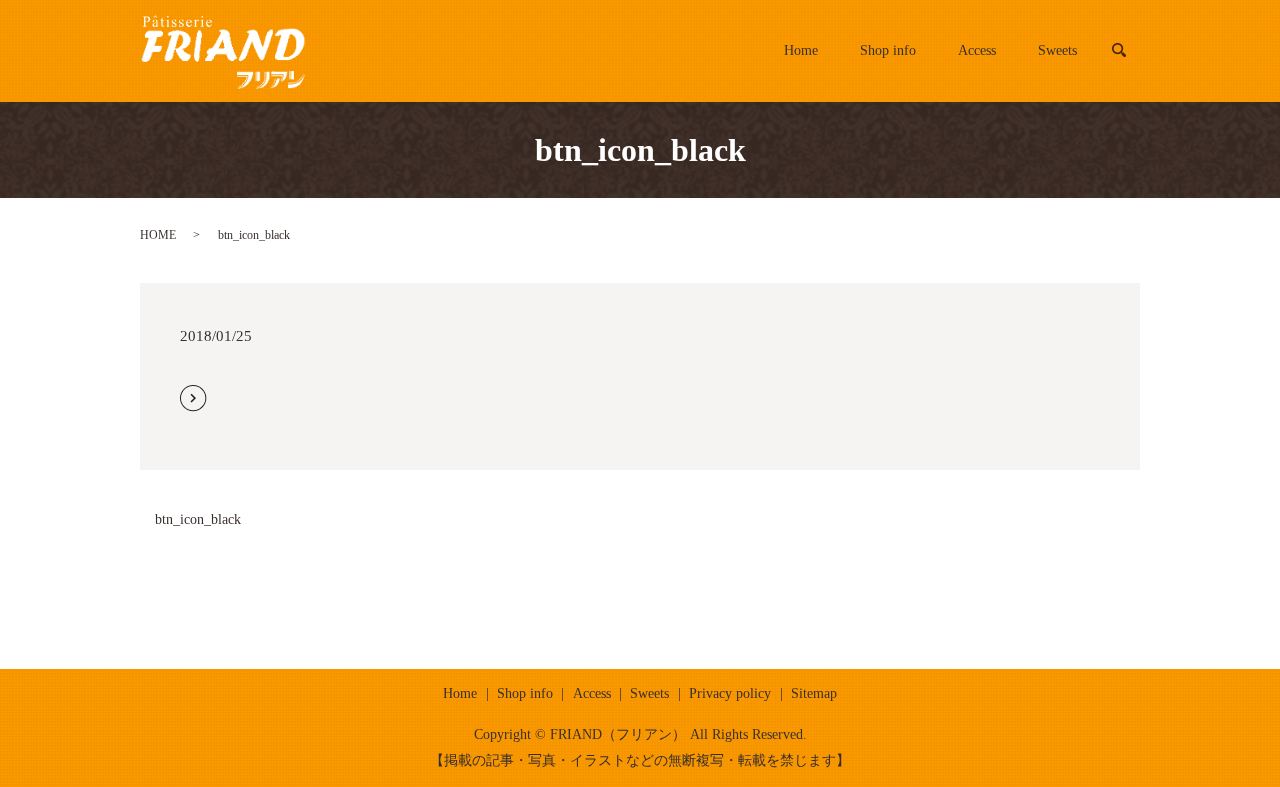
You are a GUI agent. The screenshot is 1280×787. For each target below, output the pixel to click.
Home (801, 50)
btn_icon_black (198, 519)
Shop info (888, 50)
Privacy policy (730, 693)
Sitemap (814, 693)
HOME (158, 235)
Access (977, 50)
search (1129, 50)
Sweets (1057, 50)
